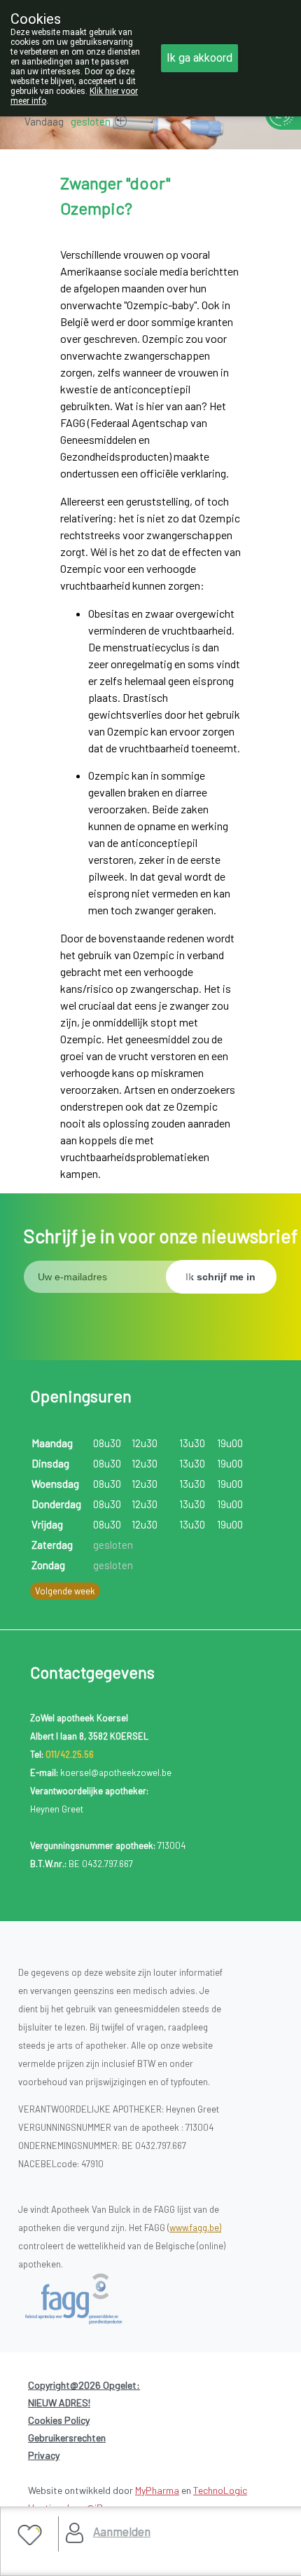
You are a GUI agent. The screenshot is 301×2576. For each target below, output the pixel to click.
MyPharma (157, 2490)
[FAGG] (89, 2299)
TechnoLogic (220, 2490)
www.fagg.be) (195, 2228)
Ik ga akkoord (199, 58)
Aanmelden (122, 2531)
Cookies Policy (59, 2420)
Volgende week (65, 1591)
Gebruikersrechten (67, 2438)
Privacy (44, 2455)
